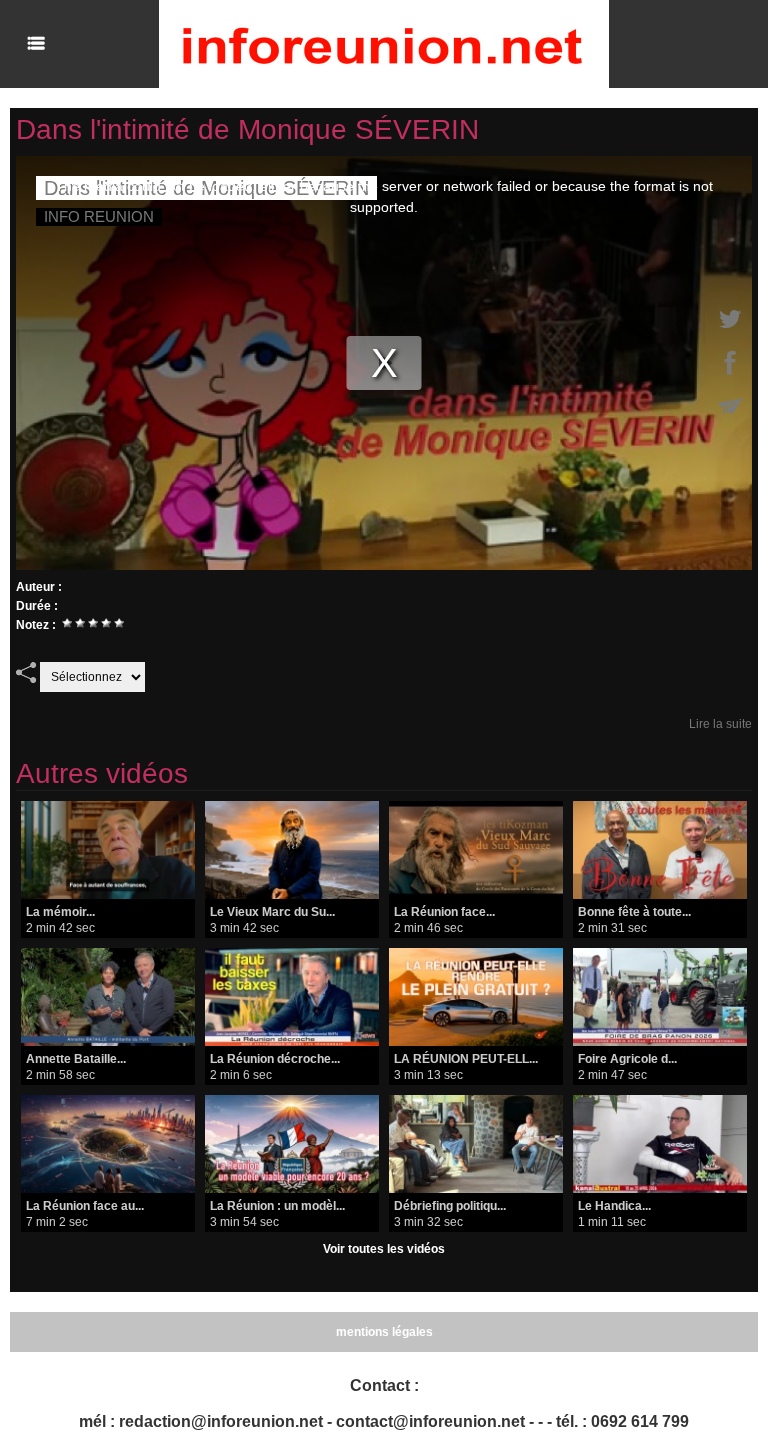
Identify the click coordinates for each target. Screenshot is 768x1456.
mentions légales (384, 1332)
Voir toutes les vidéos (384, 1249)
